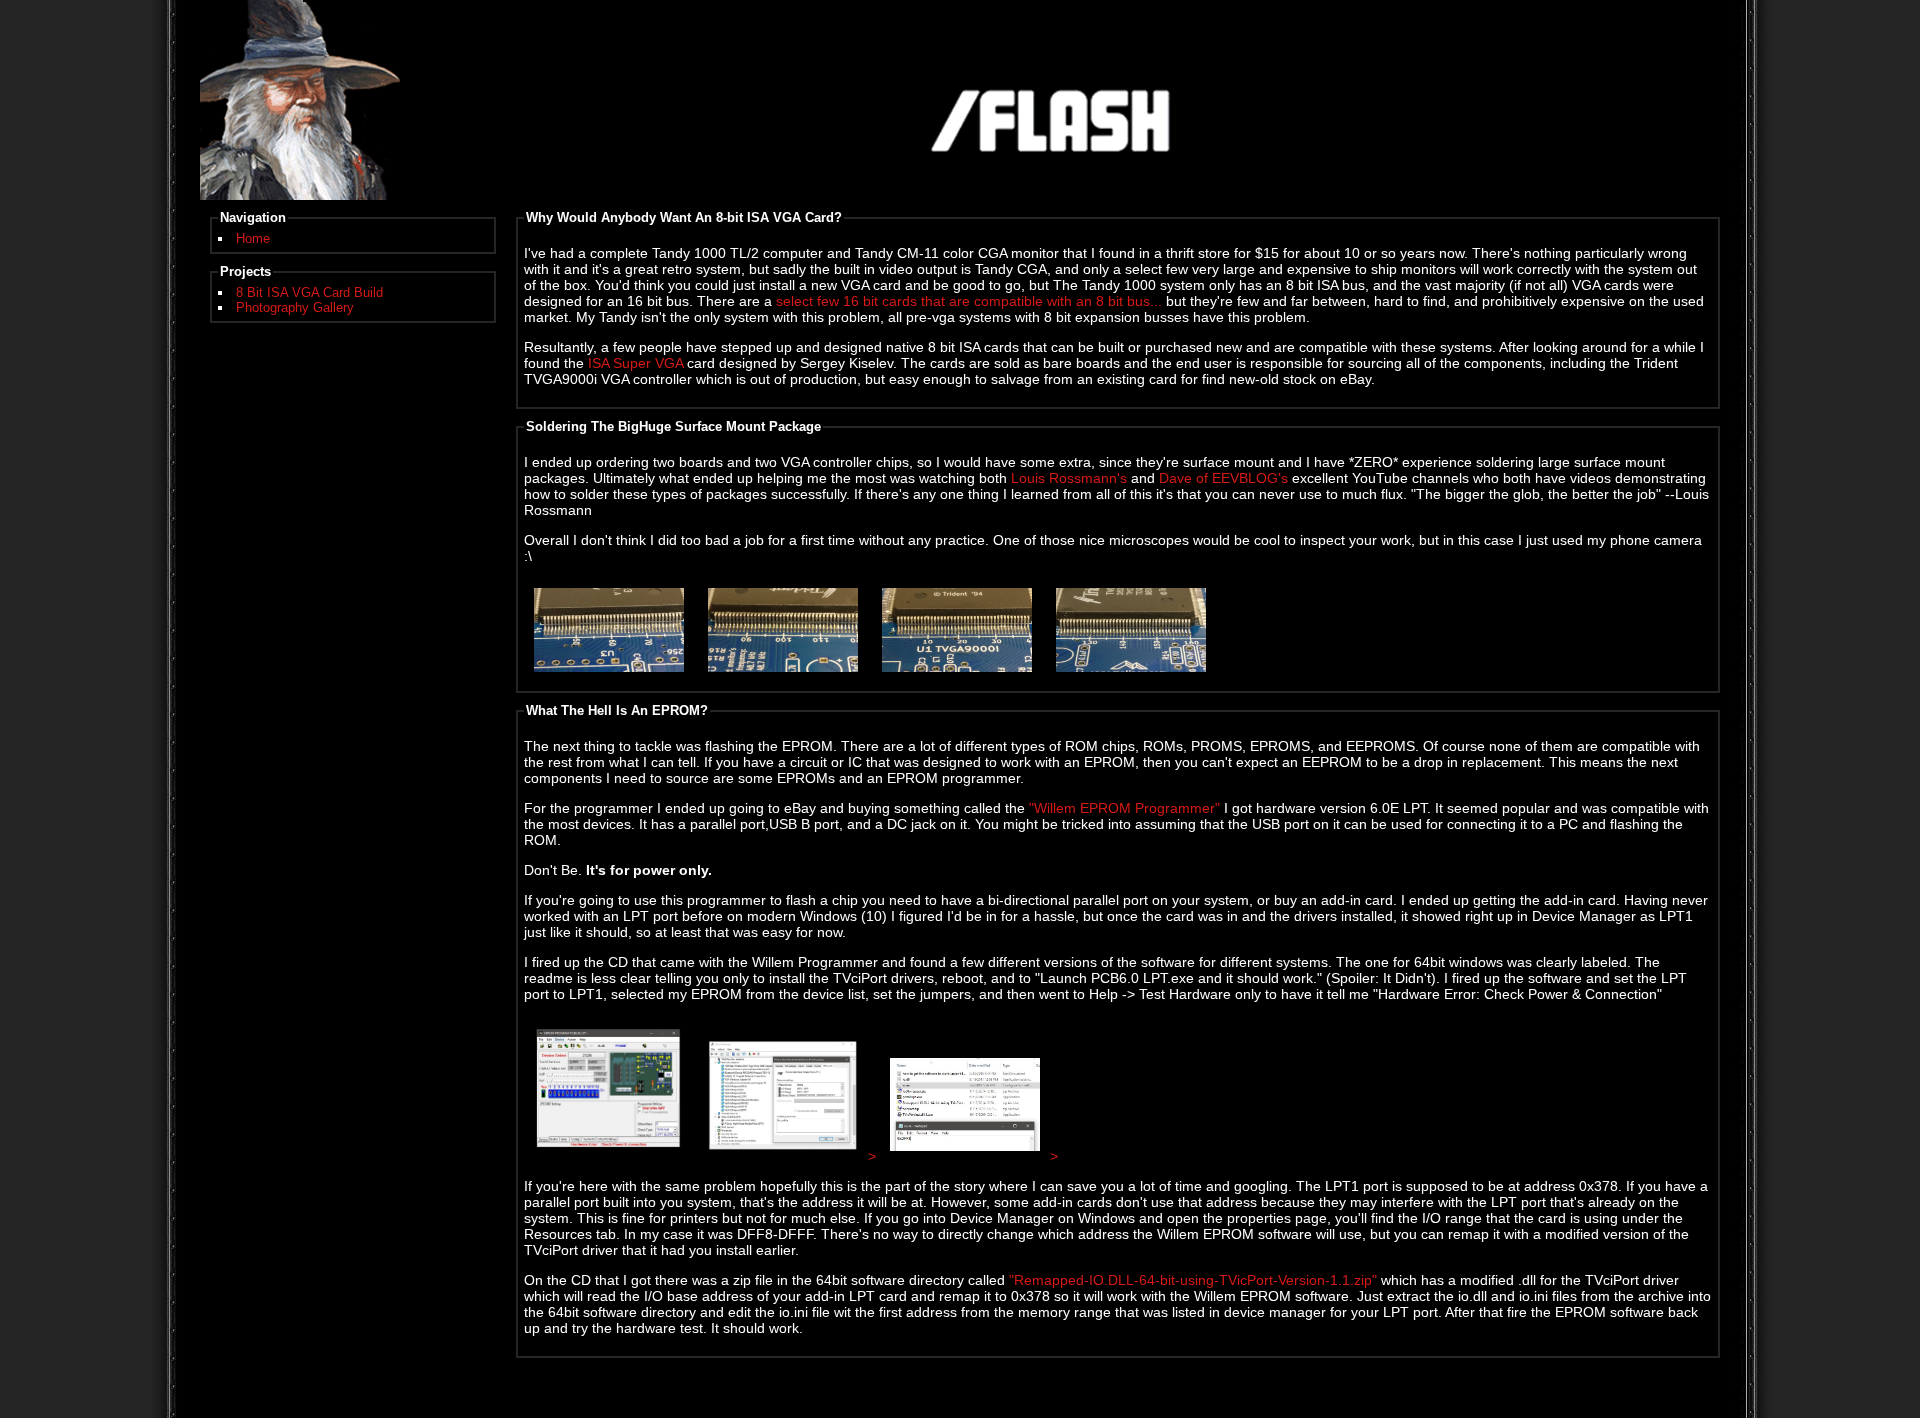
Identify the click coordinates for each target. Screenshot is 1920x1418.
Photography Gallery (295, 307)
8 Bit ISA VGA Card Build (309, 292)
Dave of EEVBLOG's (1223, 478)
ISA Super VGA (635, 363)
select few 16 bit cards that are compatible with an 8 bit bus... (969, 301)
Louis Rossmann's (1069, 478)
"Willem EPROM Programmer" (1124, 808)
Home (253, 238)
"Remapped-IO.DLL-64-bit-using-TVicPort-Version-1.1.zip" (1193, 1280)
